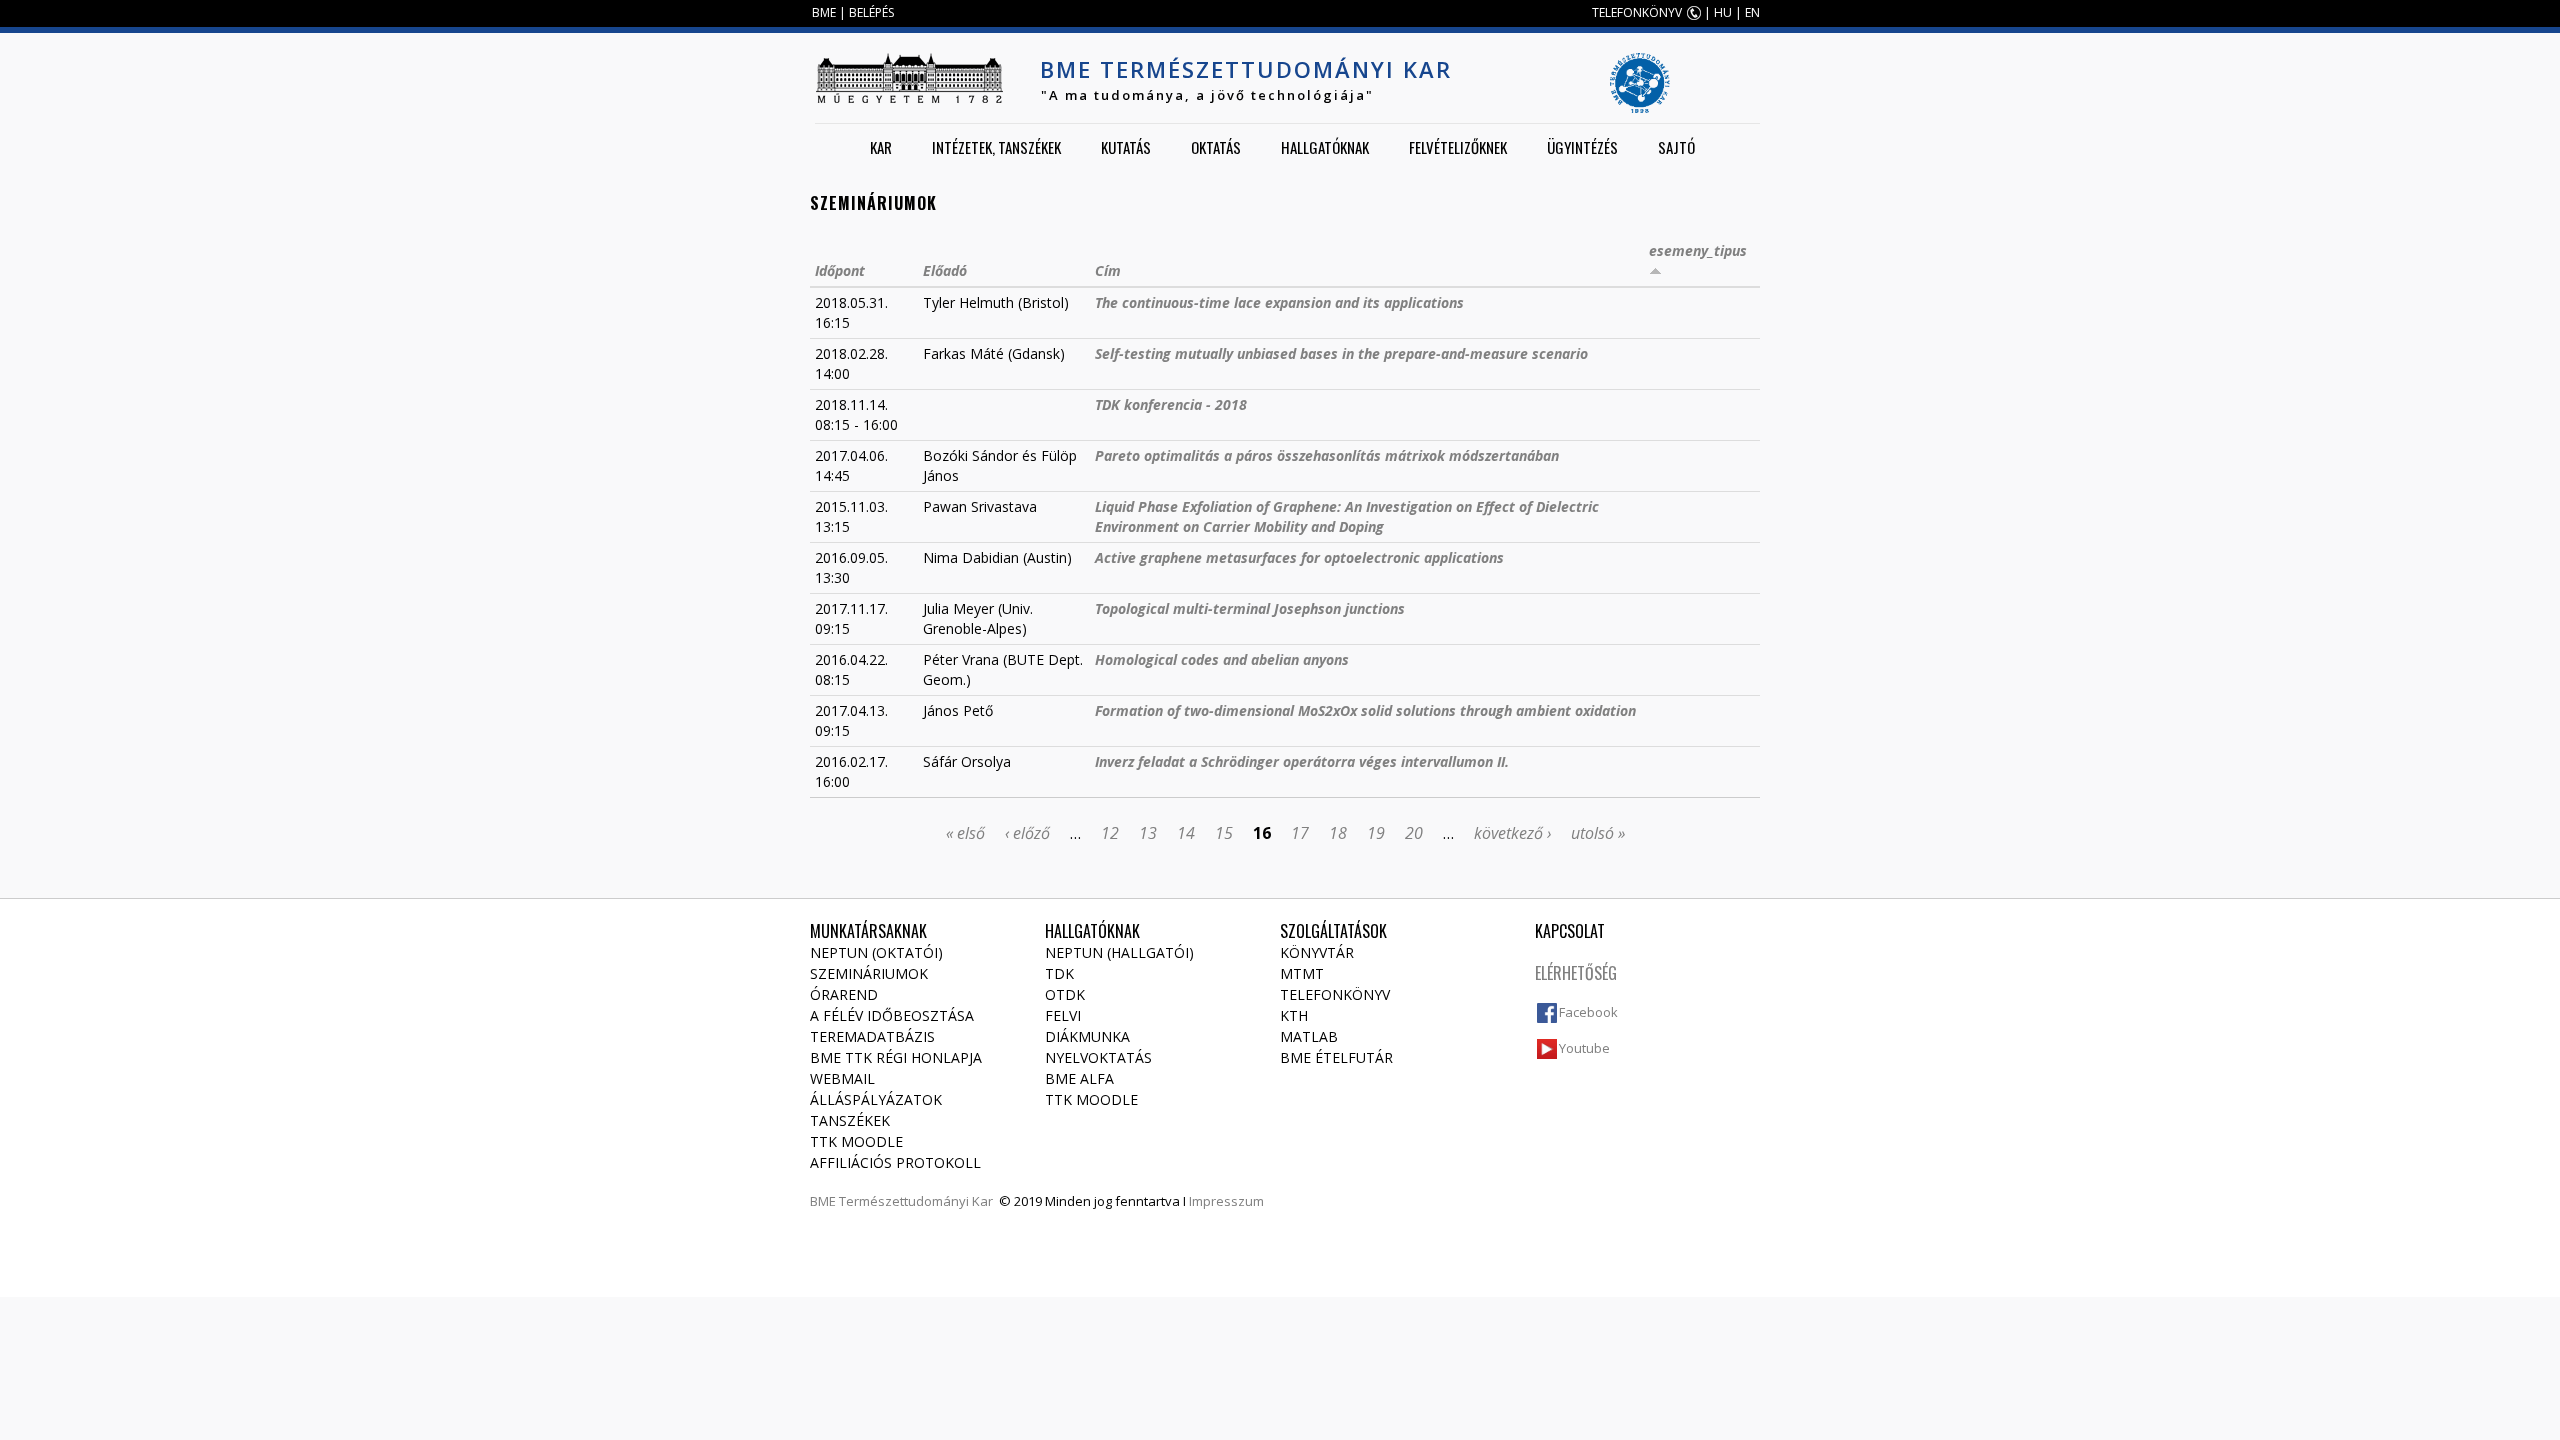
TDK (1059, 973)
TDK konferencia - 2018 (1171, 404)
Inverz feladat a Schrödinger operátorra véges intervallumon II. (1302, 761)
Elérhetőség (1576, 973)
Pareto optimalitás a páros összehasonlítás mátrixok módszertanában (1327, 455)
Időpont (840, 270)
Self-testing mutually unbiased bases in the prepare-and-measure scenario (1341, 353)
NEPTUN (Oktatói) (876, 952)
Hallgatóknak (1325, 147)
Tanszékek (850, 1120)
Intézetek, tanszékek (996, 147)
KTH (1294, 1015)
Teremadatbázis (872, 1036)
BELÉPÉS (871, 12)
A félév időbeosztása (892, 1015)
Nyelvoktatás (1098, 1057)
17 (1300, 833)
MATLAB (1309, 1036)
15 (1224, 833)
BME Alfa (1079, 1078)
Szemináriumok (869, 973)
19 (1376, 833)
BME (824, 12)
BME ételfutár (1336, 1057)
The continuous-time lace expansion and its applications (1279, 302)
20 (1414, 833)
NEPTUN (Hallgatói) (1119, 952)
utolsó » (1598, 833)
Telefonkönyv (1335, 994)
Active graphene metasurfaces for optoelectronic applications (1299, 557)
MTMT (1302, 973)
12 (1110, 833)
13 (1148, 833)
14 (1186, 833)
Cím (1108, 270)
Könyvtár (1317, 952)
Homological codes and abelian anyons (1222, 659)
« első (965, 833)
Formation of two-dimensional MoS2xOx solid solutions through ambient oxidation (1365, 710)
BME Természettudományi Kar (1246, 69)
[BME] (909, 78)
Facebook (1588, 1012)
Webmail (842, 1078)
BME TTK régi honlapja (896, 1057)
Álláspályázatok (876, 1099)
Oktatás (1216, 147)
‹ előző (1027, 833)
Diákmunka (1087, 1036)
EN (1752, 12)
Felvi (1063, 1015)
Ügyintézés (1582, 147)
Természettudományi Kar (916, 1201)
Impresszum (1226, 1201)
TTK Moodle (856, 1141)
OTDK (1065, 994)
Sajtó (1676, 147)
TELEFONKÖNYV (1637, 12)
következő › (1512, 833)
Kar (881, 147)
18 (1338, 833)
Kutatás (1126, 147)
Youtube (1584, 1048)
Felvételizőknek (1458, 147)
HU (1723, 12)
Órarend (844, 994)
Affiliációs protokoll (895, 1162)
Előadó (945, 270)
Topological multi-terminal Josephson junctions (1250, 608)
